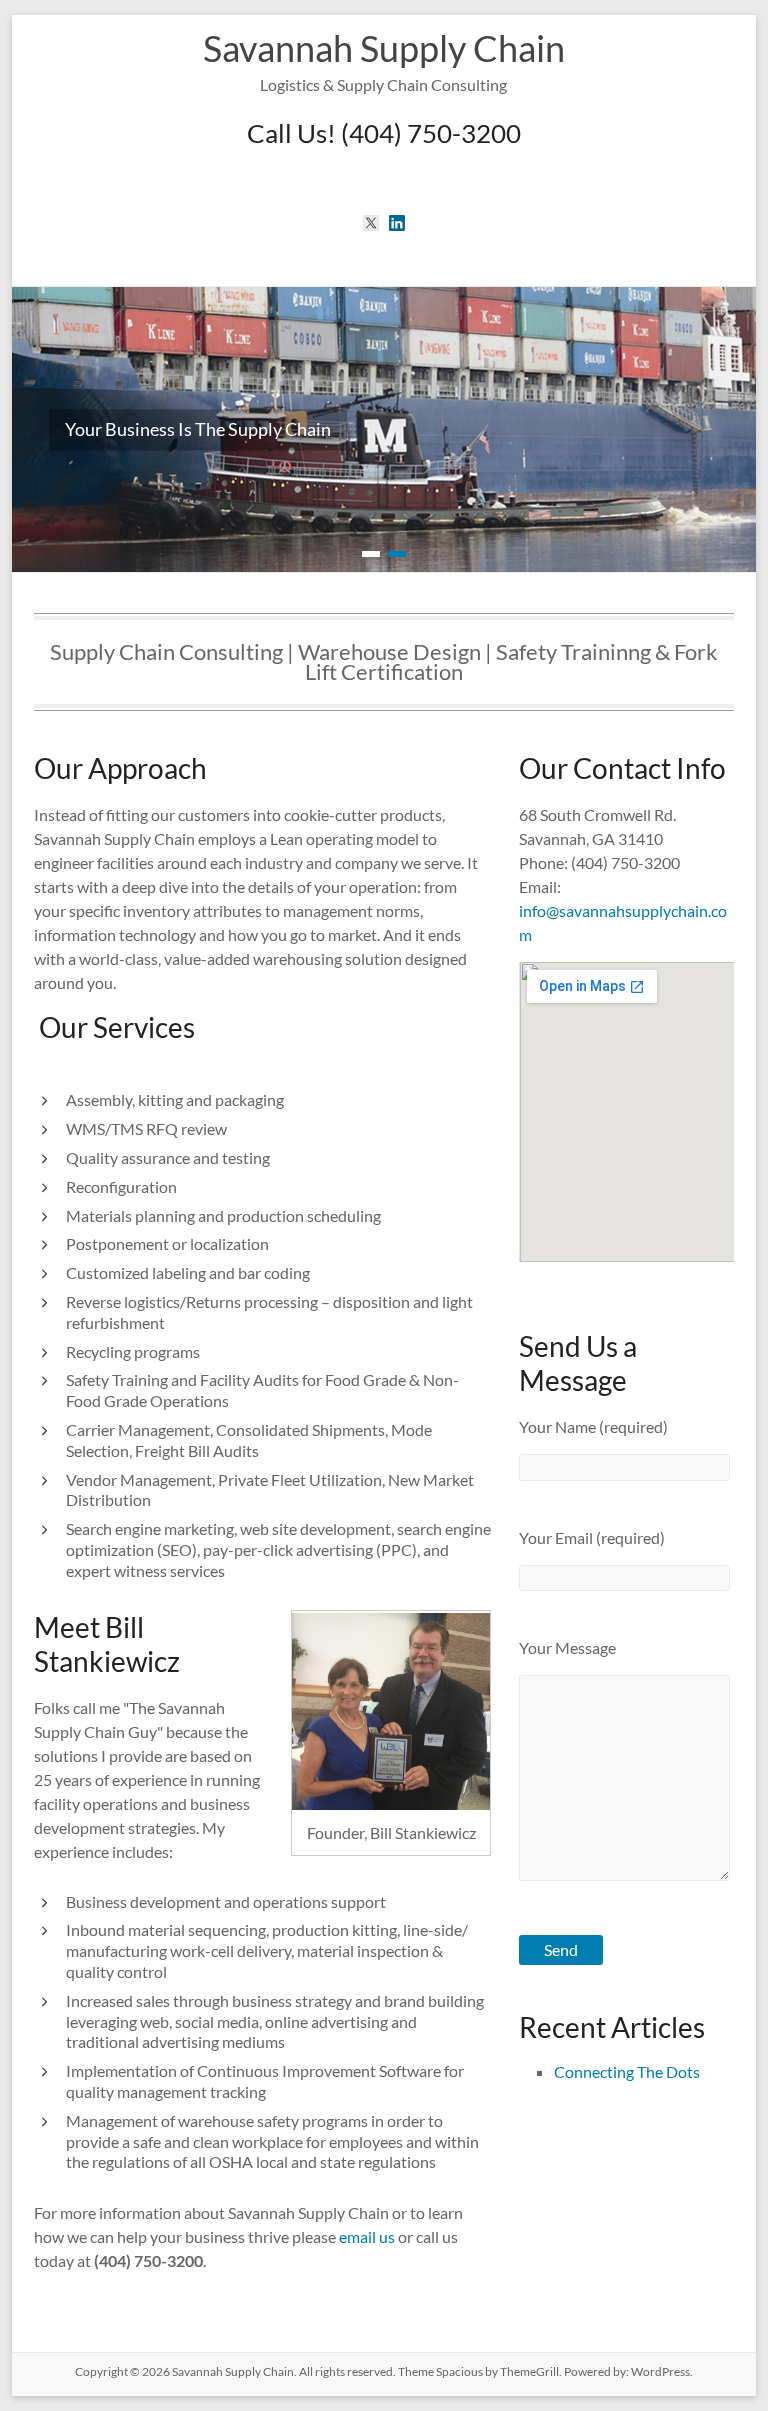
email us (367, 2236)
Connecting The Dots (627, 2071)
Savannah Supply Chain (384, 48)
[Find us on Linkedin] (397, 223)
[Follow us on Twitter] (371, 223)
